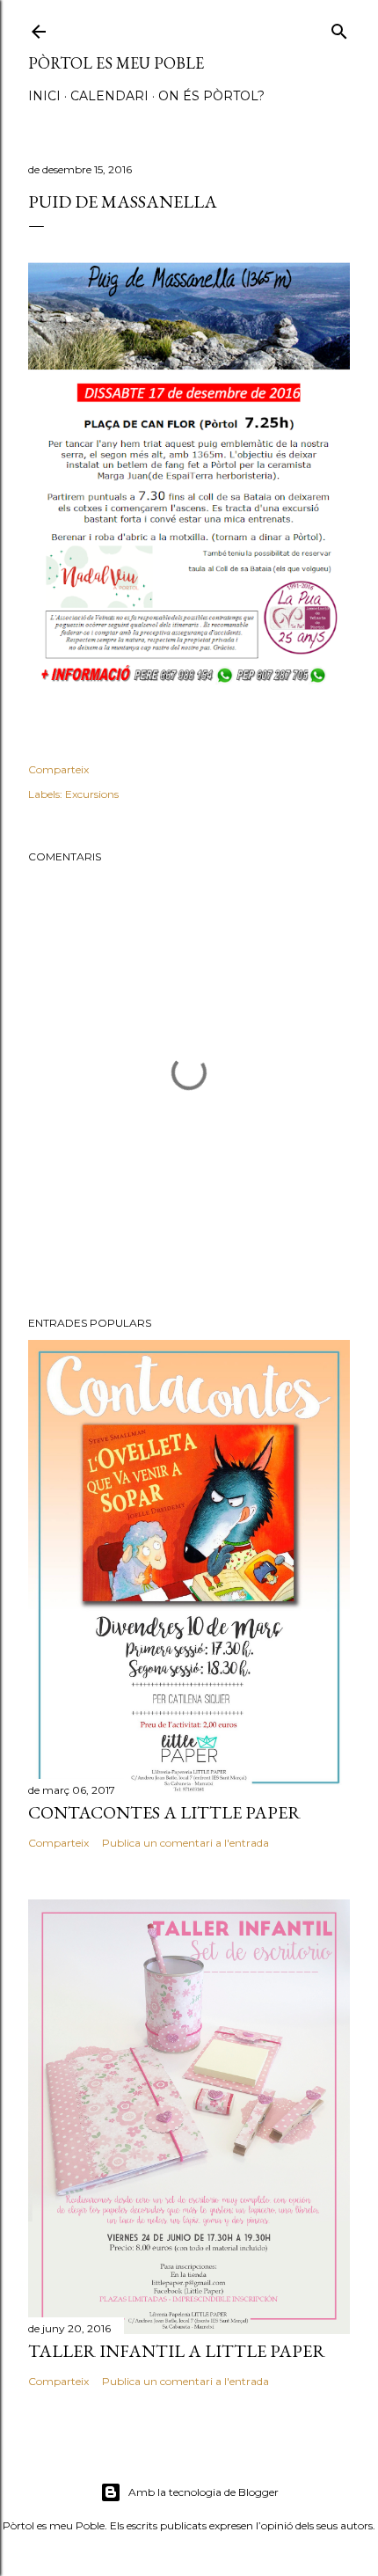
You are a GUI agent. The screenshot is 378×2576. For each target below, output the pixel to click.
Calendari (109, 96)
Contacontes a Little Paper (164, 1812)
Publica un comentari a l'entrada (185, 1843)
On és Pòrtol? (211, 96)
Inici (44, 96)
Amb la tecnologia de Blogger (204, 2492)
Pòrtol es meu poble (116, 63)
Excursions (92, 794)
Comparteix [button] (58, 769)
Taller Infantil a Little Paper (177, 2351)
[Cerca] (339, 28)
